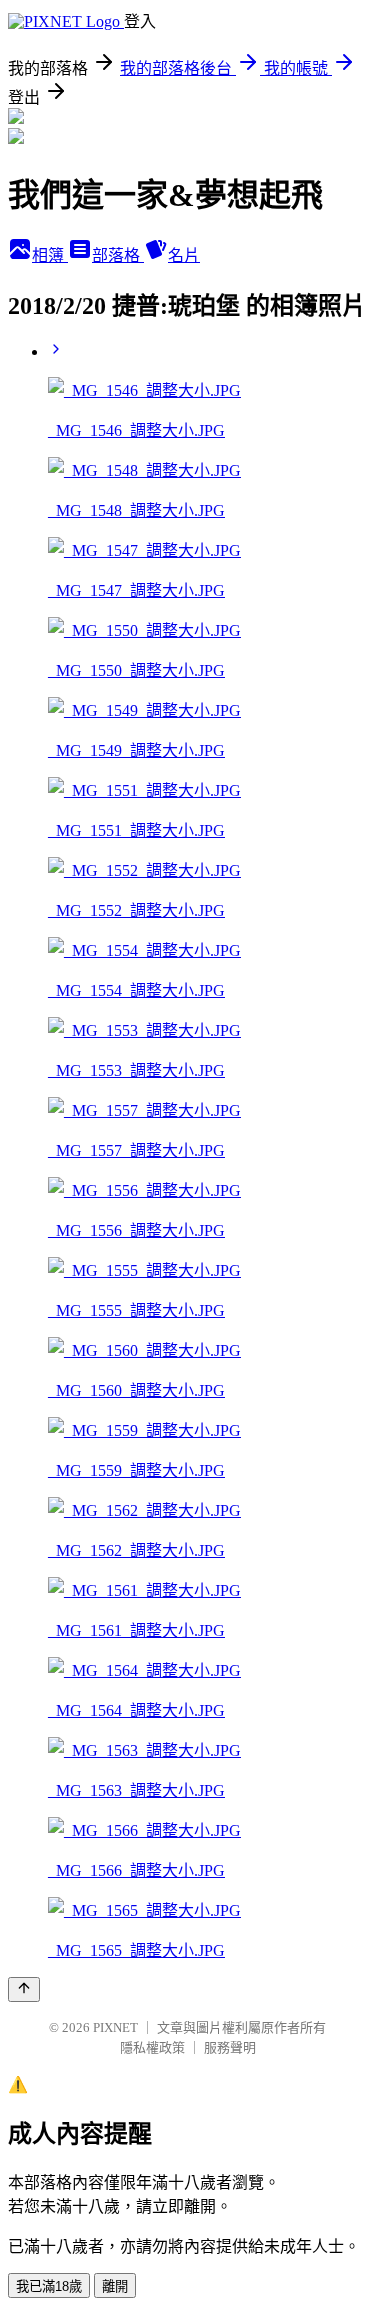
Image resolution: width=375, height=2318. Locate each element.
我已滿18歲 (49, 2286)
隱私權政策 (152, 2047)
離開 (115, 2286)
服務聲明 (230, 2047)
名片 (184, 255)
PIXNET (115, 2027)
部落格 (118, 255)
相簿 (50, 255)
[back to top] (24, 1989)
